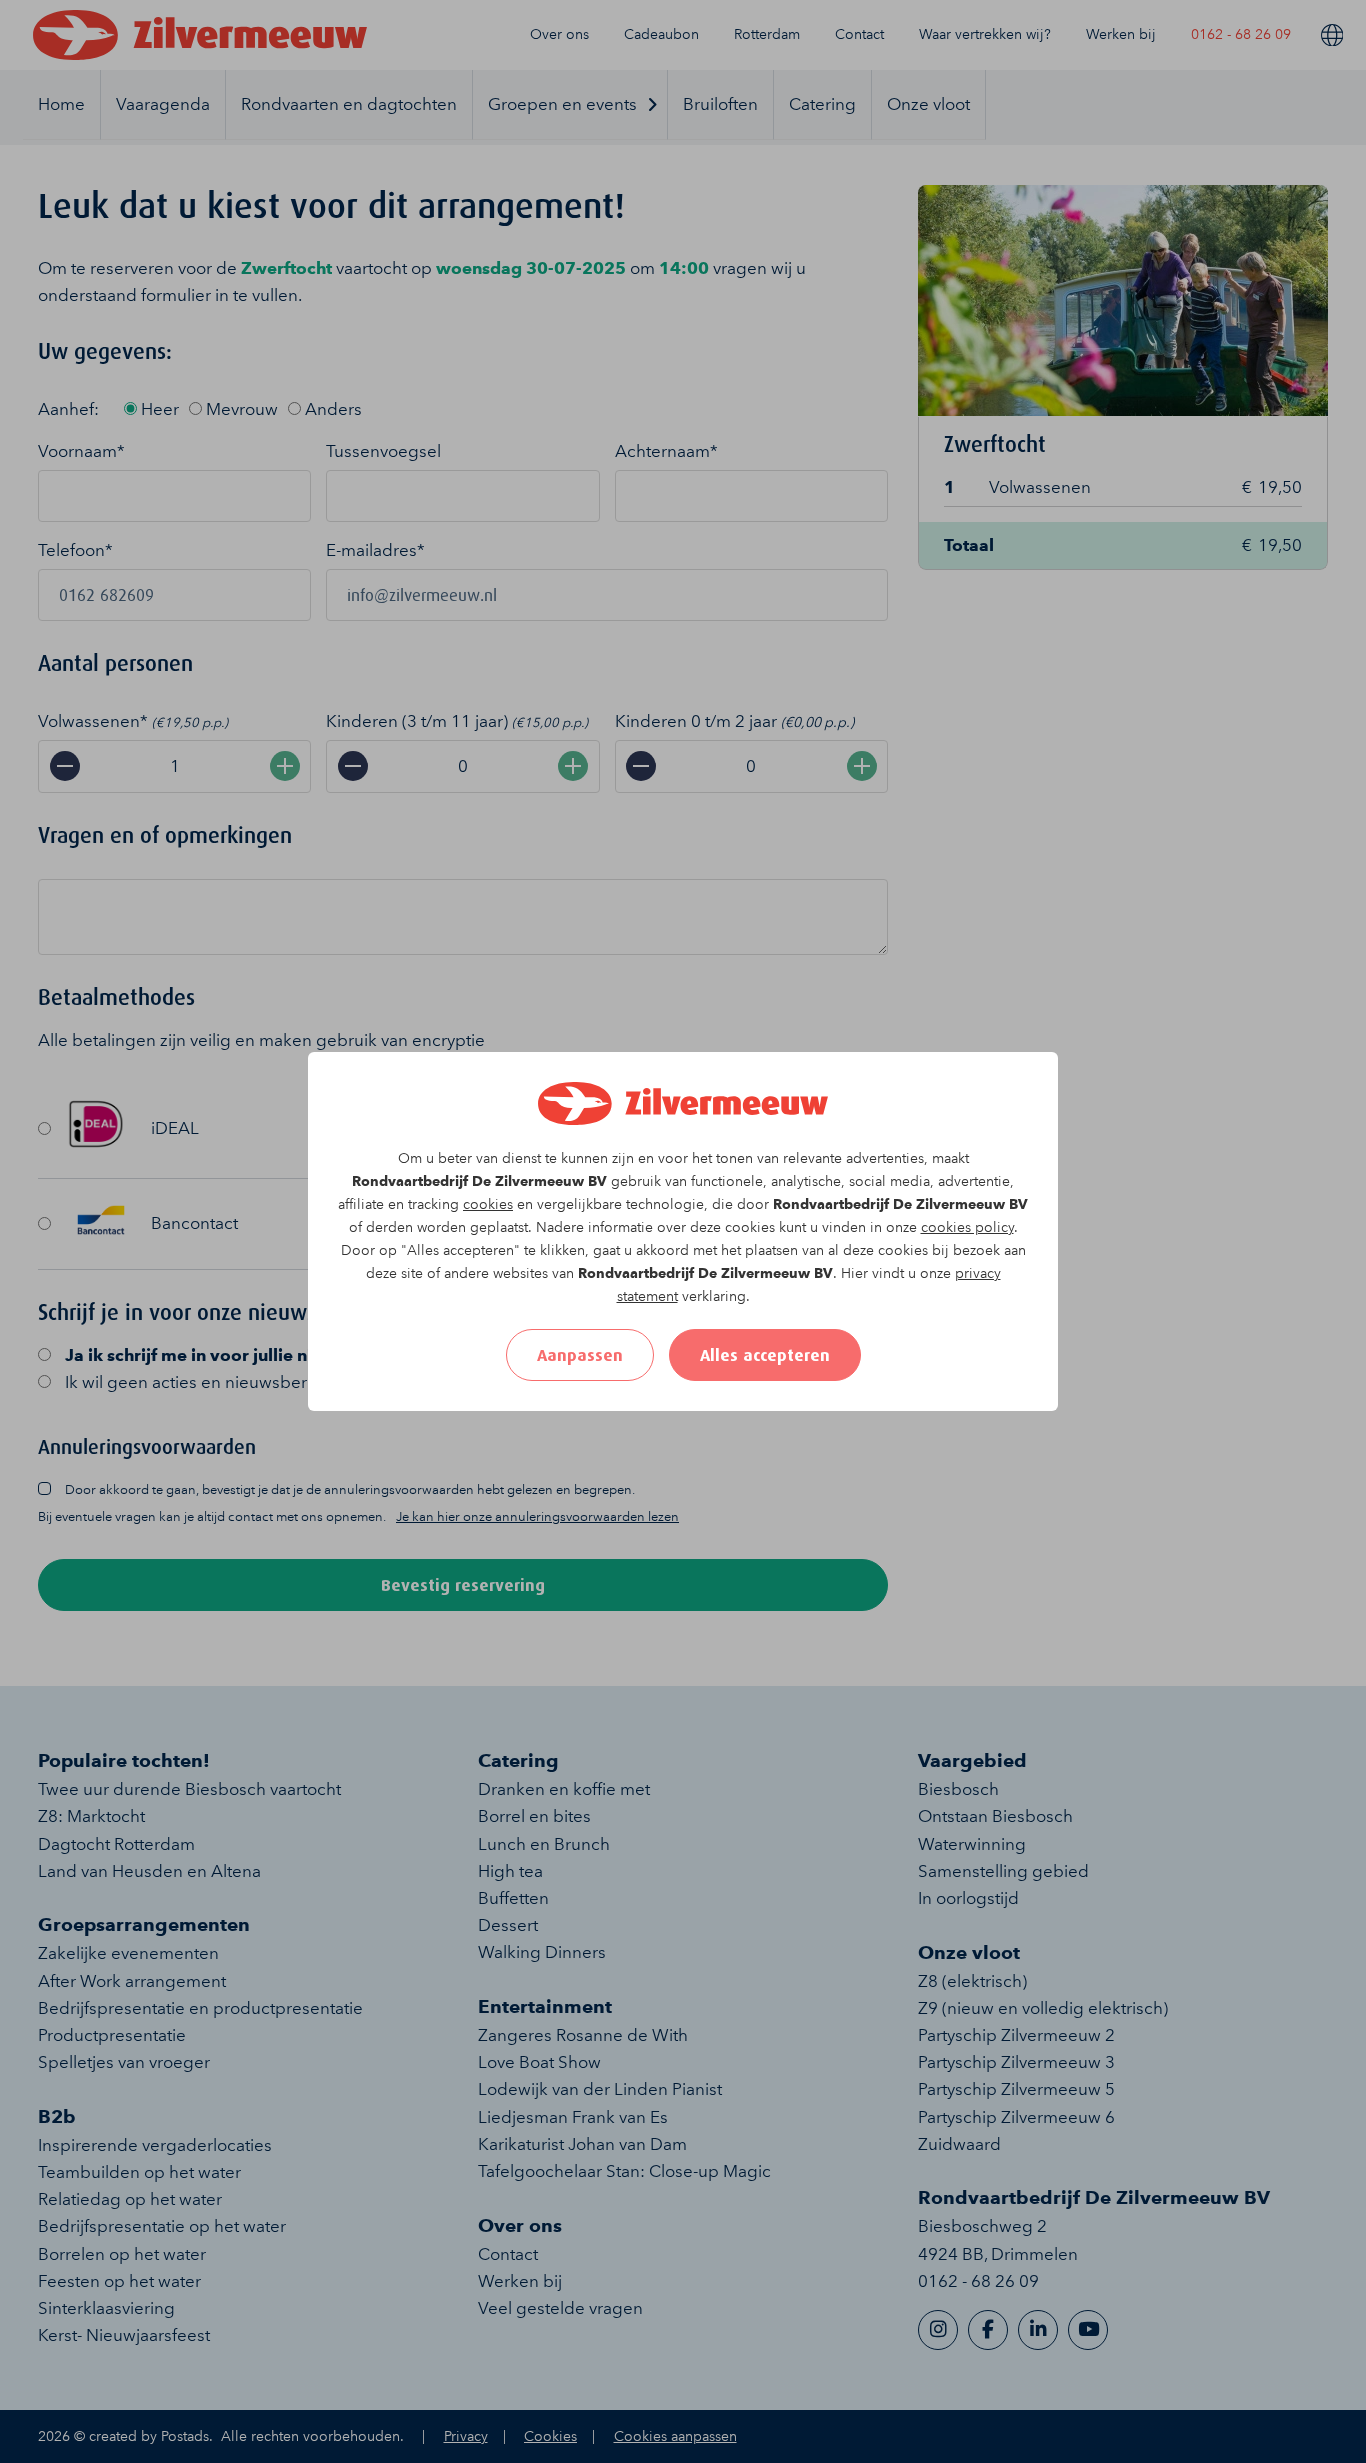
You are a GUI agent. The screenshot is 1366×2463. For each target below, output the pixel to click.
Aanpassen (580, 1355)
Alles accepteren (765, 1355)
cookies (488, 1204)
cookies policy (967, 1227)
